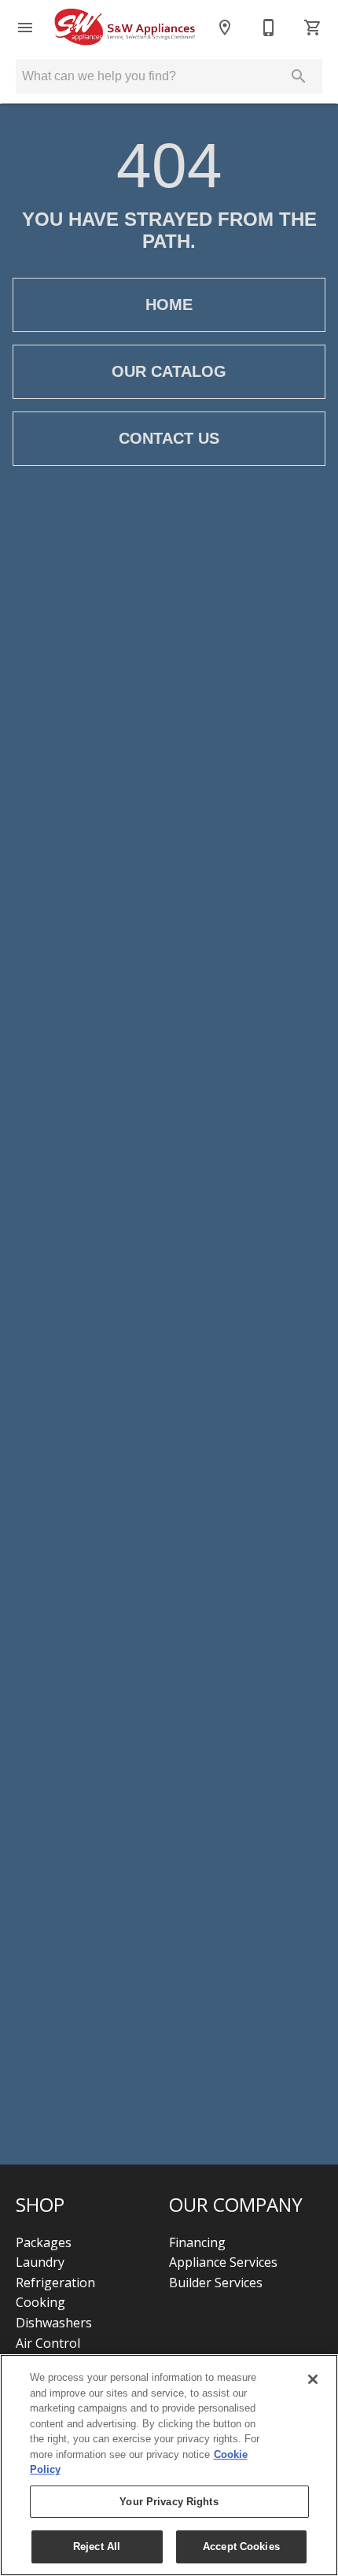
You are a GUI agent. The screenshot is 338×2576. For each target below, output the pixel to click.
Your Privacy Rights (169, 2502)
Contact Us (169, 438)
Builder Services (216, 2283)
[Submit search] (299, 76)
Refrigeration (55, 2283)
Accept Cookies (241, 2546)
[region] (169, 2465)
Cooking (40, 2302)
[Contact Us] (269, 28)
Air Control (48, 2343)
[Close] (313, 2379)
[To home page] (125, 28)
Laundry (40, 2262)
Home (169, 304)
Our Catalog (169, 371)
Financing (197, 2242)
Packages (44, 2242)
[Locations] (225, 28)
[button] (25, 28)
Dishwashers (54, 2323)
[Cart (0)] (313, 28)
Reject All (97, 2546)
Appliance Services (223, 2262)
